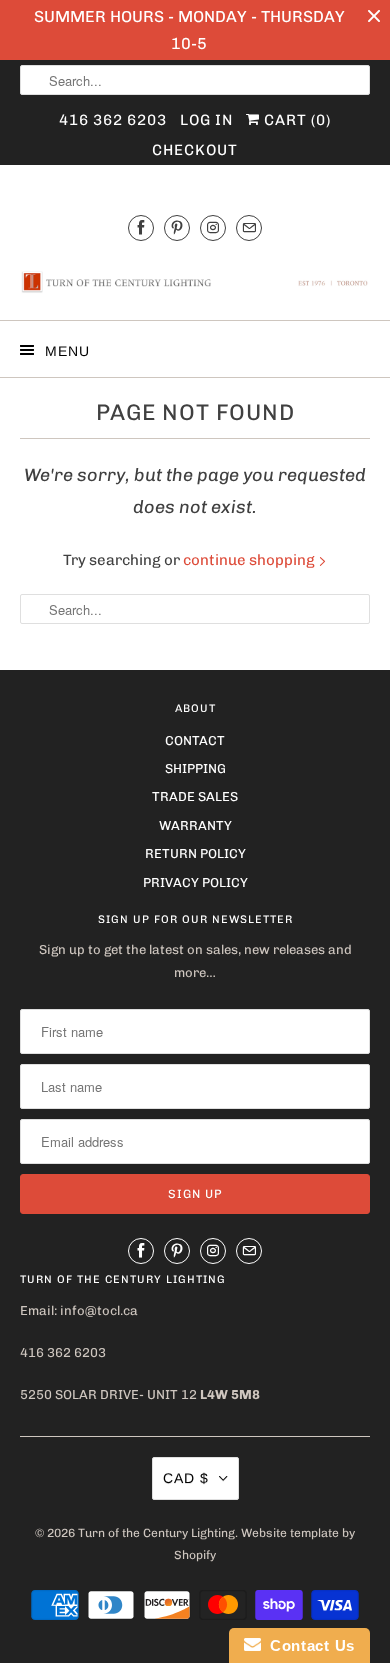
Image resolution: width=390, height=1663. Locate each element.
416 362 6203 (113, 120)
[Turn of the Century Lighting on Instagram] (213, 227)
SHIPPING (195, 768)
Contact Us (308, 1645)
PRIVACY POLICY (195, 882)
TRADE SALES (195, 796)
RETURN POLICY (195, 853)
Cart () (295, 120)
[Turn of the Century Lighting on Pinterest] (177, 227)
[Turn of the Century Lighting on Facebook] (141, 227)
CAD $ (186, 1478)
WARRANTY (195, 825)
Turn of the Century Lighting (156, 1533)
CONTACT (195, 740)
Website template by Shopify (264, 1544)
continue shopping (250, 560)
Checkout (195, 150)
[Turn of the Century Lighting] (195, 282)
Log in (206, 120)
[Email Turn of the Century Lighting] (249, 227)
